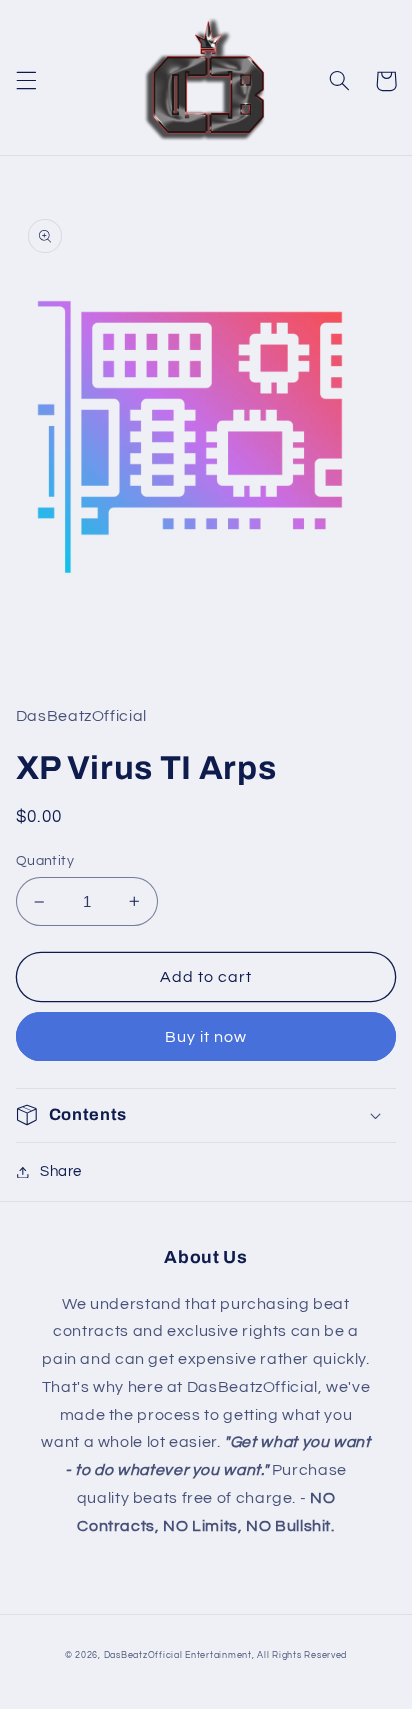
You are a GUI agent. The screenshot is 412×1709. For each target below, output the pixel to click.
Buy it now (206, 1037)
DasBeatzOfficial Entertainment (178, 1655)
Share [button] (61, 1171)
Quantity (45, 861)
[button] (26, 81)
